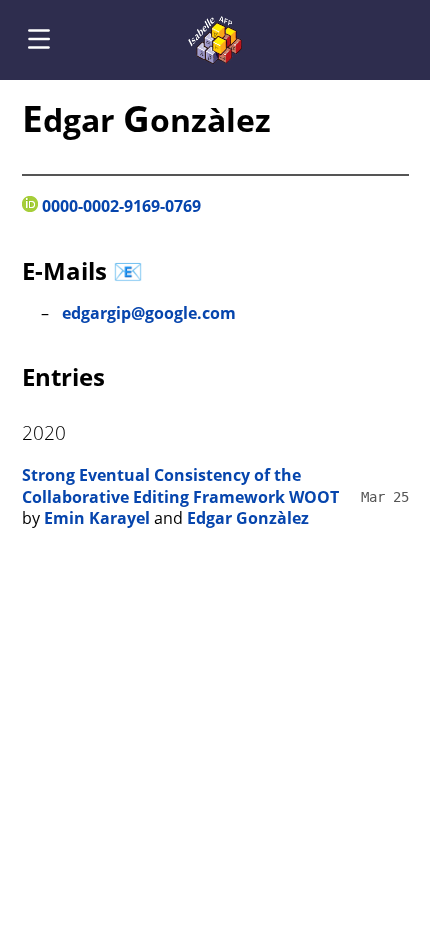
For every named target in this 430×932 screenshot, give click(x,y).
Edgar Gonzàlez (248, 518)
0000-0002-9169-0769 (119, 206)
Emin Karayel (97, 518)
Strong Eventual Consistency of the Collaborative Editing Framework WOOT (180, 486)
